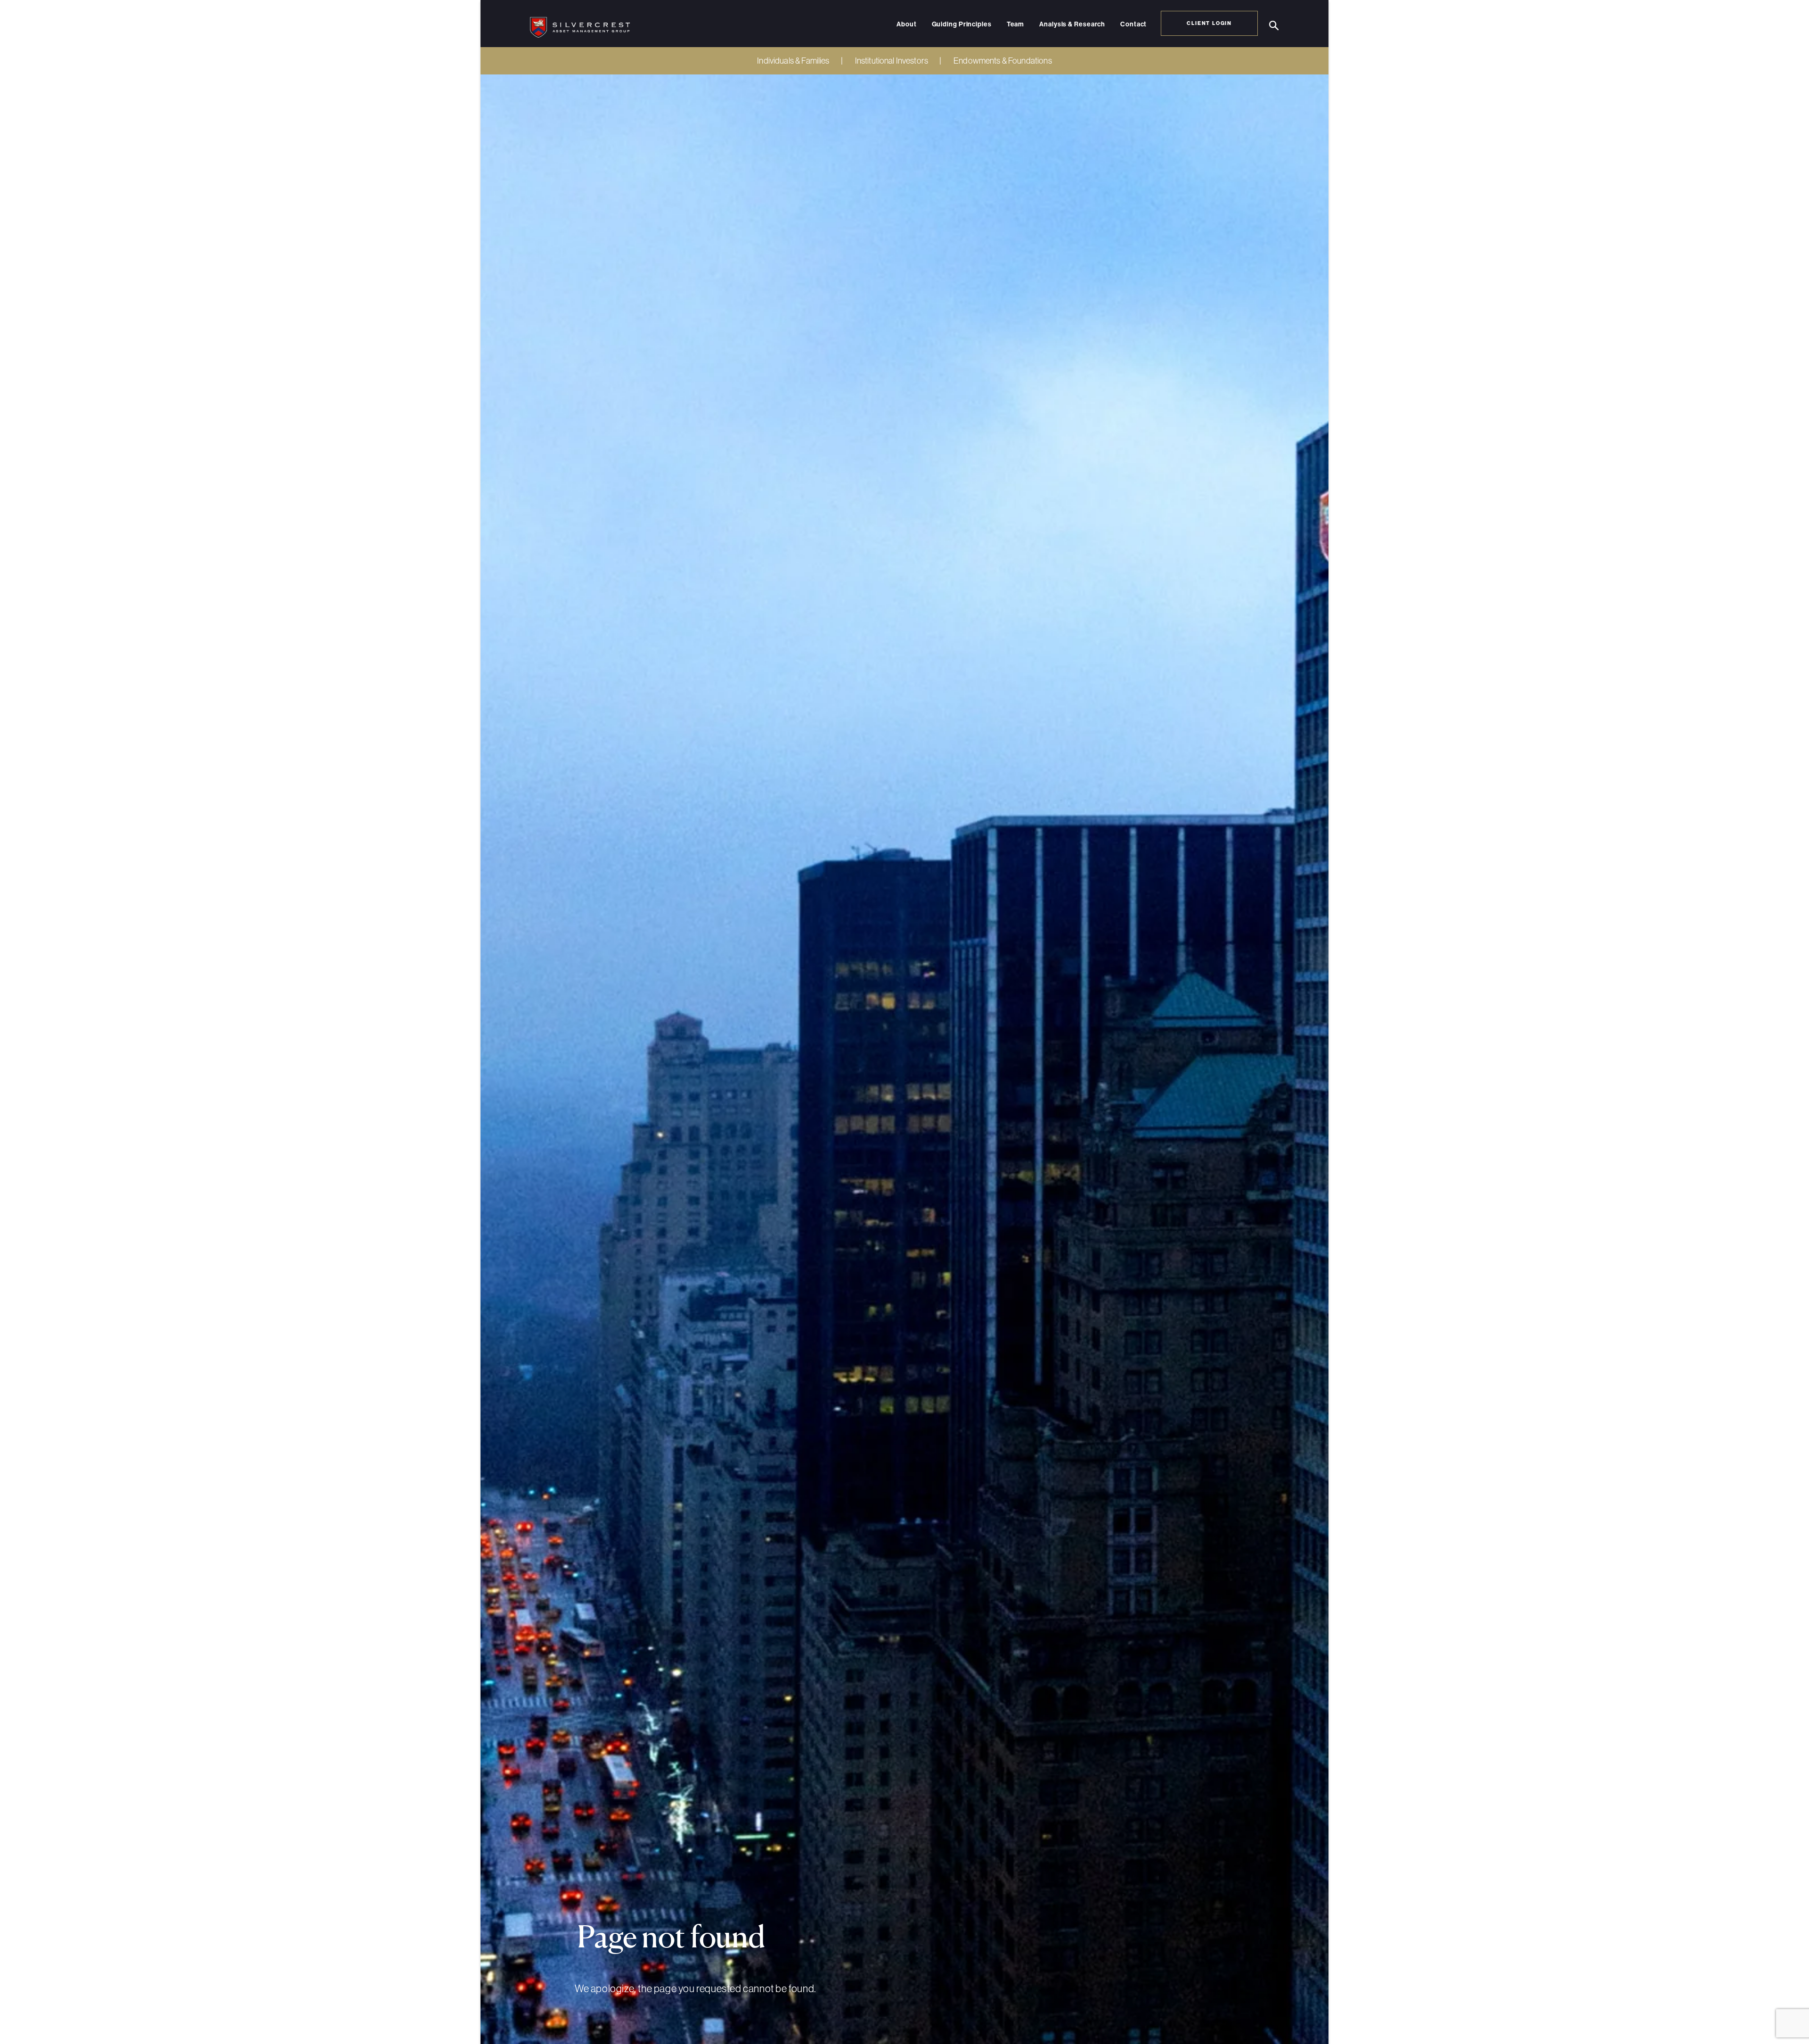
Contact (1133, 25)
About (907, 25)
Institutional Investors (892, 61)
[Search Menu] (1274, 26)
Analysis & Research (1072, 25)
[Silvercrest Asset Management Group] (580, 24)
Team (1016, 25)
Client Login (1209, 23)
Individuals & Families (793, 61)
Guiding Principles (962, 25)
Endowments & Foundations (1003, 61)
